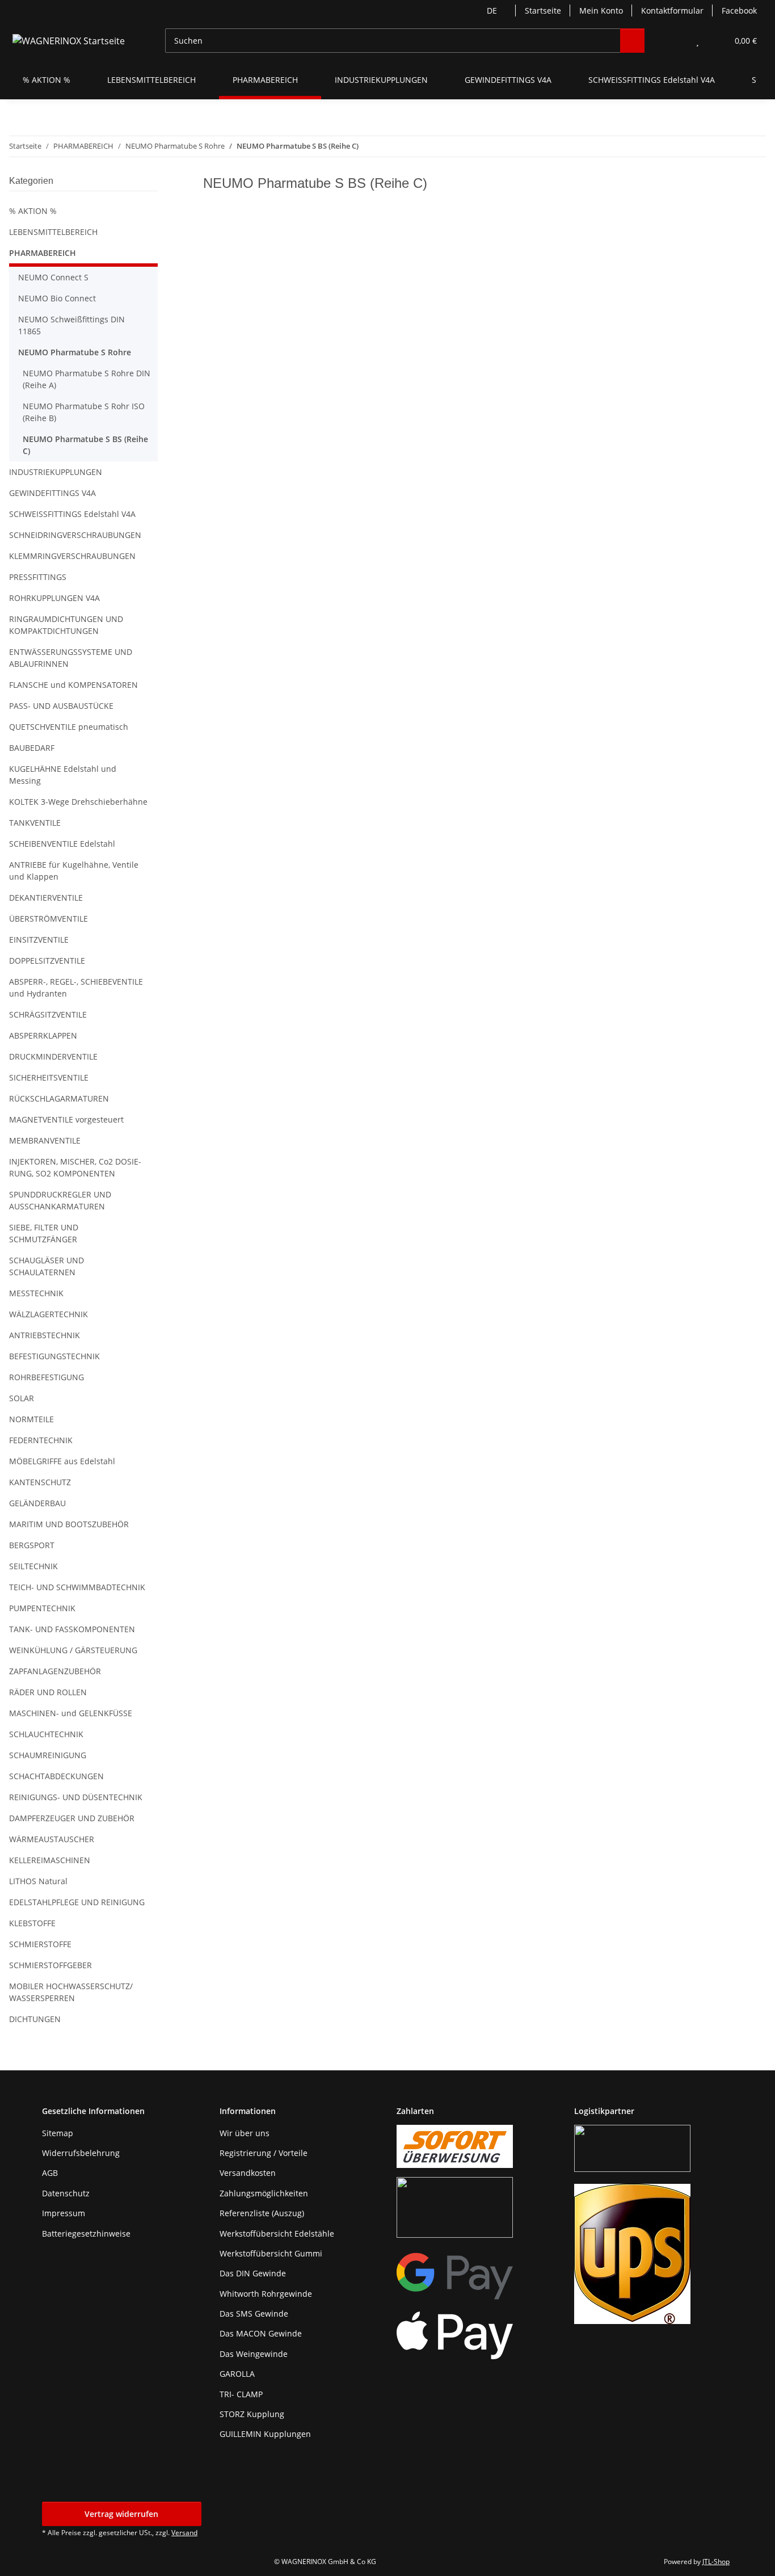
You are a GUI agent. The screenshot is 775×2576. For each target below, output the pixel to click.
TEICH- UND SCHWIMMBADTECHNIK (77, 1587)
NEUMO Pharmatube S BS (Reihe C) (85, 445)
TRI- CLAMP (241, 2394)
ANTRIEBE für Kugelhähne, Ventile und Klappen (74, 871)
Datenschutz (66, 2193)
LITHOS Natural (38, 1881)
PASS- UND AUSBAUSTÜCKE (61, 706)
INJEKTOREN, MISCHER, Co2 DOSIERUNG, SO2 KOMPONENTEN (75, 1167)
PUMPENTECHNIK (42, 1608)
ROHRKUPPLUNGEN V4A (54, 598)
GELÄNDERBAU (37, 1503)
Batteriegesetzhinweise (86, 2233)
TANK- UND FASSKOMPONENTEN (72, 1629)
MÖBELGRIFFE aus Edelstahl (62, 1461)
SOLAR (22, 1398)
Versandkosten (248, 2173)
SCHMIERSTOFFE (40, 1944)
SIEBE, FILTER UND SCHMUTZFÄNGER (44, 1233)
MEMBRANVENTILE (45, 1140)
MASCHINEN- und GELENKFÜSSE (71, 1713)
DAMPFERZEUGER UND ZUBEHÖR (72, 1818)
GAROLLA (237, 2374)
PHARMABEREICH (43, 253)
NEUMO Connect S (53, 277)
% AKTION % (33, 211)
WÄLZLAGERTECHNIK (49, 1314)
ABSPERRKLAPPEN (43, 1035)
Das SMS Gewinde (254, 2314)
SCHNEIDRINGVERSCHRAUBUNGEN (75, 535)
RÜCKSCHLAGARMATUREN (59, 1098)
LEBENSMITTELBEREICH (53, 232)
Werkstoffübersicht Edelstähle (277, 2233)
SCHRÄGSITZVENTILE (48, 1014)
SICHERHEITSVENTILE (49, 1077)
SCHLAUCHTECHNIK (46, 1734)
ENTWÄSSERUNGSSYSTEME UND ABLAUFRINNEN (71, 658)
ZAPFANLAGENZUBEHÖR (55, 1671)
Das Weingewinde (254, 2354)
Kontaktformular (672, 10)
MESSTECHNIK (36, 1293)
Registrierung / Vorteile (264, 2153)
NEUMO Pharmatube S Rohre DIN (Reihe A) (87, 379)
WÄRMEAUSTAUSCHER (52, 1839)
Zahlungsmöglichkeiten (264, 2193)
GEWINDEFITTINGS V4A (52, 493)
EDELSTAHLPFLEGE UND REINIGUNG (77, 1902)
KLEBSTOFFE (32, 1923)
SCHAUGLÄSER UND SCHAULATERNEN (47, 1266)
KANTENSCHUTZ (40, 1482)
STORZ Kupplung (252, 2414)
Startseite (543, 10)
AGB (50, 2173)
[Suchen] (632, 41)
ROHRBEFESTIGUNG (47, 1377)
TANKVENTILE (35, 823)
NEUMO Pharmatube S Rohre (75, 352)
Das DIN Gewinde (253, 2273)
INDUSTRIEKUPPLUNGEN (56, 472)
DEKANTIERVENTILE (46, 898)
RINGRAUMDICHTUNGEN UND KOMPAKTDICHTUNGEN (66, 625)
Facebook (739, 10)
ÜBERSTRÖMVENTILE (49, 919)
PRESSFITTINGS (38, 577)
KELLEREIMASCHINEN (50, 1860)
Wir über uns (245, 2133)
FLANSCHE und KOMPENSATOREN (73, 685)
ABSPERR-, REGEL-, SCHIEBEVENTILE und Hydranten (76, 987)
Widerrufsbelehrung (81, 2153)
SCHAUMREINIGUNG (48, 1755)
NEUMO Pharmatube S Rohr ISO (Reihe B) (84, 412)
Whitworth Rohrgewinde (266, 2294)
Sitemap (58, 2133)
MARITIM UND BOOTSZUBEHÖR (69, 1524)
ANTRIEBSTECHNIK (45, 1335)
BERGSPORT (32, 1545)
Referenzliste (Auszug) (262, 2213)
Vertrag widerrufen (121, 2514)
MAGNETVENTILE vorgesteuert (66, 1119)
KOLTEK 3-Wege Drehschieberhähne (78, 802)
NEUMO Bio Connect (57, 298)
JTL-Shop (716, 2562)
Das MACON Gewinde (261, 2333)
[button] (675, 41)
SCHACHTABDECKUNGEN (56, 1776)
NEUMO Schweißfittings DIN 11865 (71, 325)
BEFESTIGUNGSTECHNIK (54, 1356)
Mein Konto (601, 10)
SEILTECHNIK (33, 1566)
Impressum (64, 2213)
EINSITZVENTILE (39, 940)
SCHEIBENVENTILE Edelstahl (62, 844)
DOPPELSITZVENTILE (47, 961)
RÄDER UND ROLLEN (48, 1692)
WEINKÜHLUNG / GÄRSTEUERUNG (73, 1650)
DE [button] (492, 10)
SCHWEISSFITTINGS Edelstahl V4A (72, 514)
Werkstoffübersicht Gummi (271, 2253)
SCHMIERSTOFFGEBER (50, 1965)
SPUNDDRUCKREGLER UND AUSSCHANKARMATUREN (60, 1200)
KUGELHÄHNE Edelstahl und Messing (63, 775)
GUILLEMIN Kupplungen (265, 2434)
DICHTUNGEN (35, 2019)
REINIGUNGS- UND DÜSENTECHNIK (76, 1797)
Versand (184, 2533)
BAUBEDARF (32, 748)
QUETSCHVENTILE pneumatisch (69, 727)
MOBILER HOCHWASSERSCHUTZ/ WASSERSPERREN (71, 1992)
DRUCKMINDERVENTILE (53, 1056)
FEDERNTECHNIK (41, 1440)
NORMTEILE (31, 1419)
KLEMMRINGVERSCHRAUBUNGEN (72, 556)
